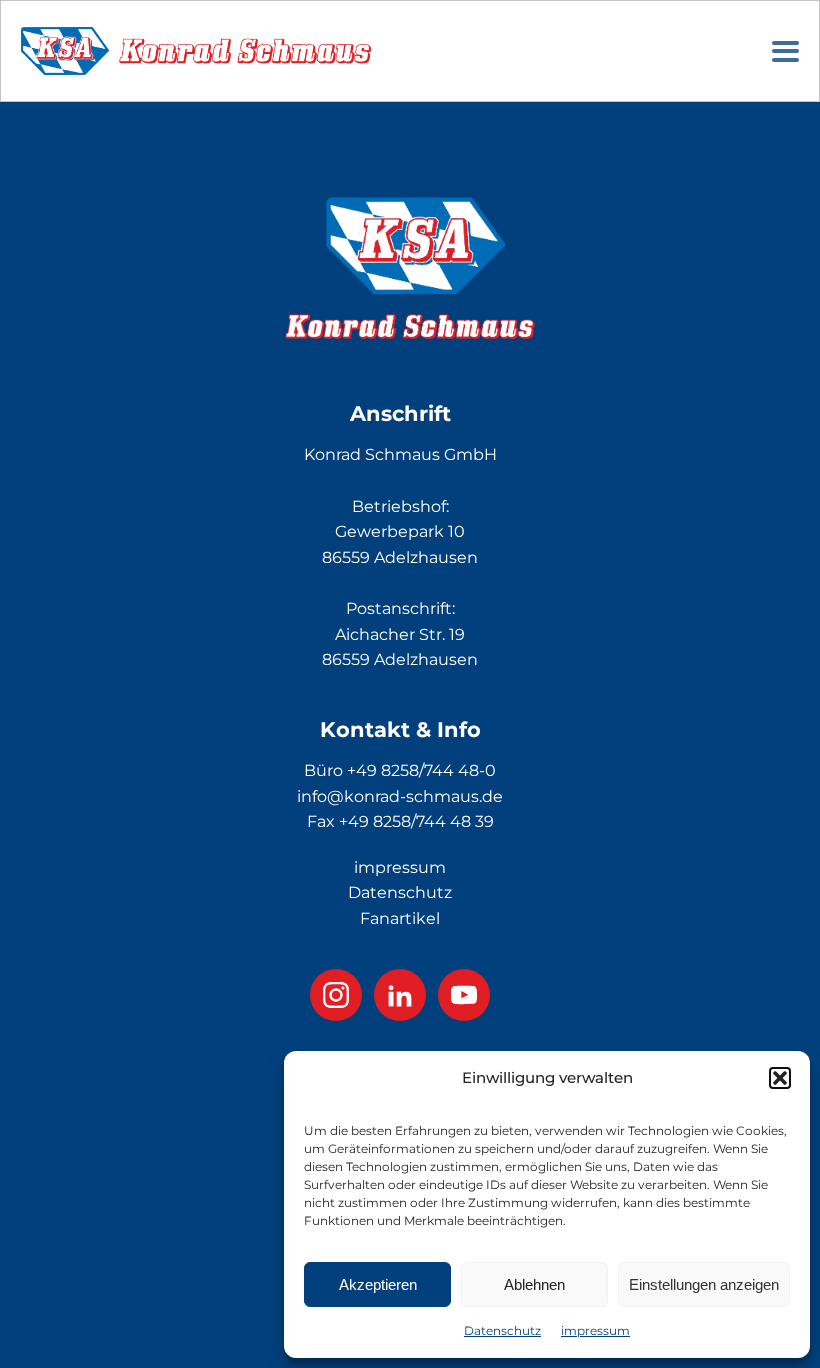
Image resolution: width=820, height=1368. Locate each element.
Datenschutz (502, 1330)
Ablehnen (534, 1284)
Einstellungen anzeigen (704, 1284)
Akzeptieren (378, 1284)
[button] (780, 1078)
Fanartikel (400, 918)
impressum (595, 1330)
